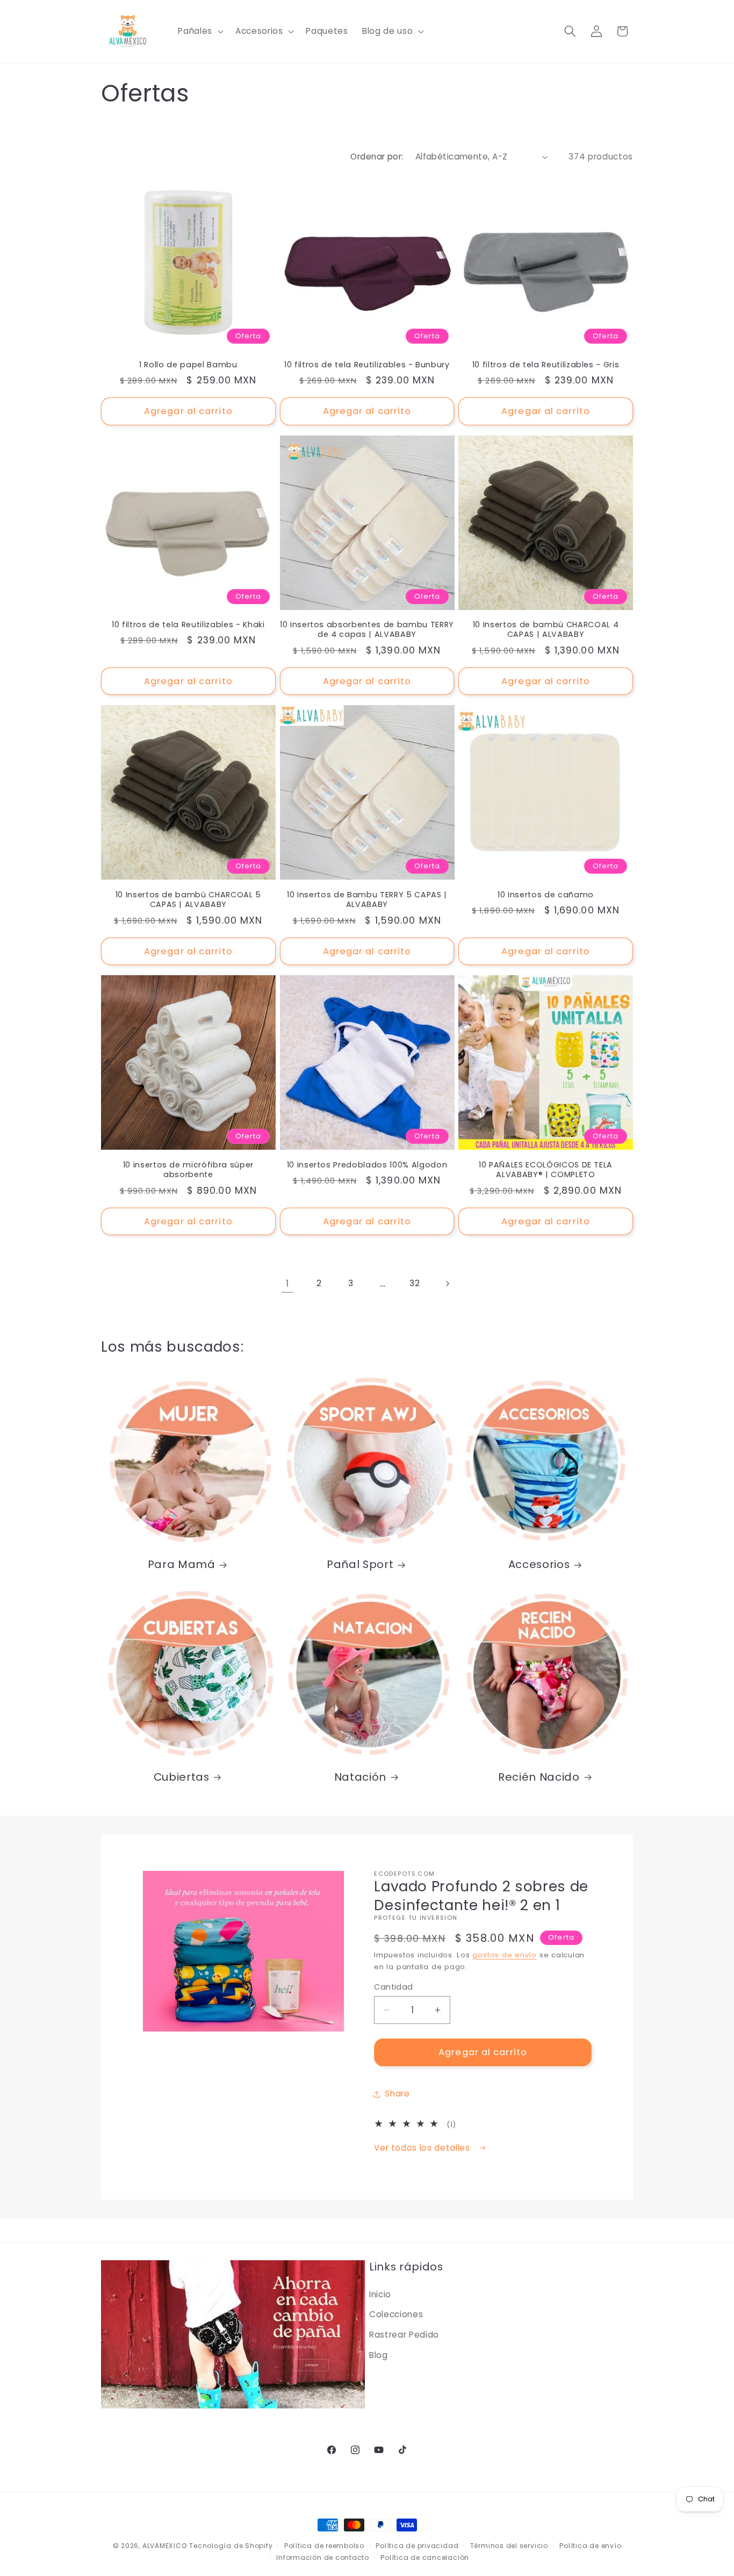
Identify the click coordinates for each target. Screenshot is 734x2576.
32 (415, 1283)
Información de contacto (323, 2557)
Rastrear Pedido (404, 2335)
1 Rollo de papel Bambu (188, 365)
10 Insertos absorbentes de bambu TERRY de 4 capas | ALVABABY (367, 630)
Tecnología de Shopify (231, 2546)
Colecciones (396, 2314)
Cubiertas (182, 1777)
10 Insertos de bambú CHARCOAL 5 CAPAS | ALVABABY (188, 900)
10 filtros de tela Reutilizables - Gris (546, 365)
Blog (379, 2355)
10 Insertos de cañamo (546, 895)
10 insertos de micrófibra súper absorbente (188, 1170)
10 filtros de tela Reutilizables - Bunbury (367, 365)
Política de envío (590, 2546)
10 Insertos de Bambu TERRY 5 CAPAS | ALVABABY (367, 900)
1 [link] (287, 1283)
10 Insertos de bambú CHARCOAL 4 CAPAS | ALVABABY (546, 630)
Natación (360, 1777)
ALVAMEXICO (165, 2546)
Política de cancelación (425, 2557)
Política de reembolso (324, 2546)
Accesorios (539, 1565)
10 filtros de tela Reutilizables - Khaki (188, 625)
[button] (200, 31)
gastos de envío (505, 1955)
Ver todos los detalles (423, 2148)
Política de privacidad (417, 2546)
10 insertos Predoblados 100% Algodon (367, 1165)
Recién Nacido (539, 1777)
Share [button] (397, 2094)
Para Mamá (182, 1565)
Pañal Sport (360, 1565)
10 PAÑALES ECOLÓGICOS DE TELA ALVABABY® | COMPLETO (546, 1170)
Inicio (380, 2294)
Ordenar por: (377, 157)
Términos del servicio (509, 2546)
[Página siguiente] (447, 1283)
